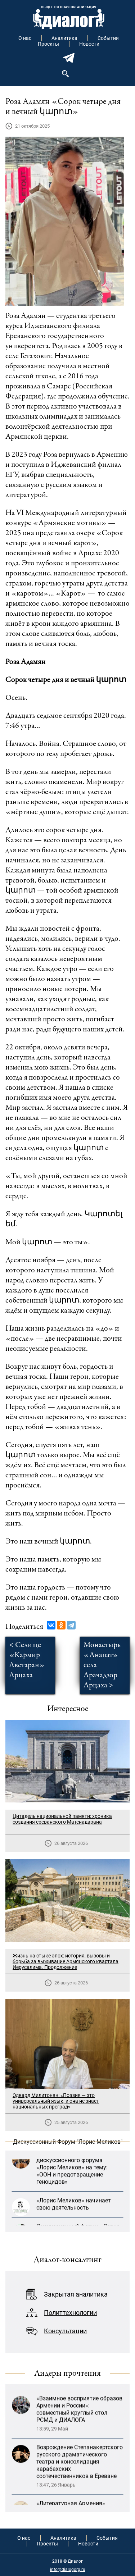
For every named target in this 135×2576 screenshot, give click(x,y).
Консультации (65, 2331)
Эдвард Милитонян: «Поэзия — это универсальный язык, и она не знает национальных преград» (56, 2101)
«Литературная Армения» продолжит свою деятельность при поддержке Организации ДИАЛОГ (78, 2488)
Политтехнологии (70, 2313)
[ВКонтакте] (51, 1625)
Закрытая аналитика (76, 2294)
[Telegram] (71, 1625)
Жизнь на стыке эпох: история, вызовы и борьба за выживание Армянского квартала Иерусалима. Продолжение (66, 1961)
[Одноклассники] (61, 1625)
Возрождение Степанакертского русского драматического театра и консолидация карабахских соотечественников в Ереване (80, 2436)
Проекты (48, 44)
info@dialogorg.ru (68, 2570)
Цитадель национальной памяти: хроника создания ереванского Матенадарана (62, 1819)
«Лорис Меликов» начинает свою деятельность (74, 2188)
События (108, 38)
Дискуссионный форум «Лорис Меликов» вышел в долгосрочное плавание (78, 2218)
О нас (25, 38)
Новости (89, 44)
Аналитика (64, 38)
